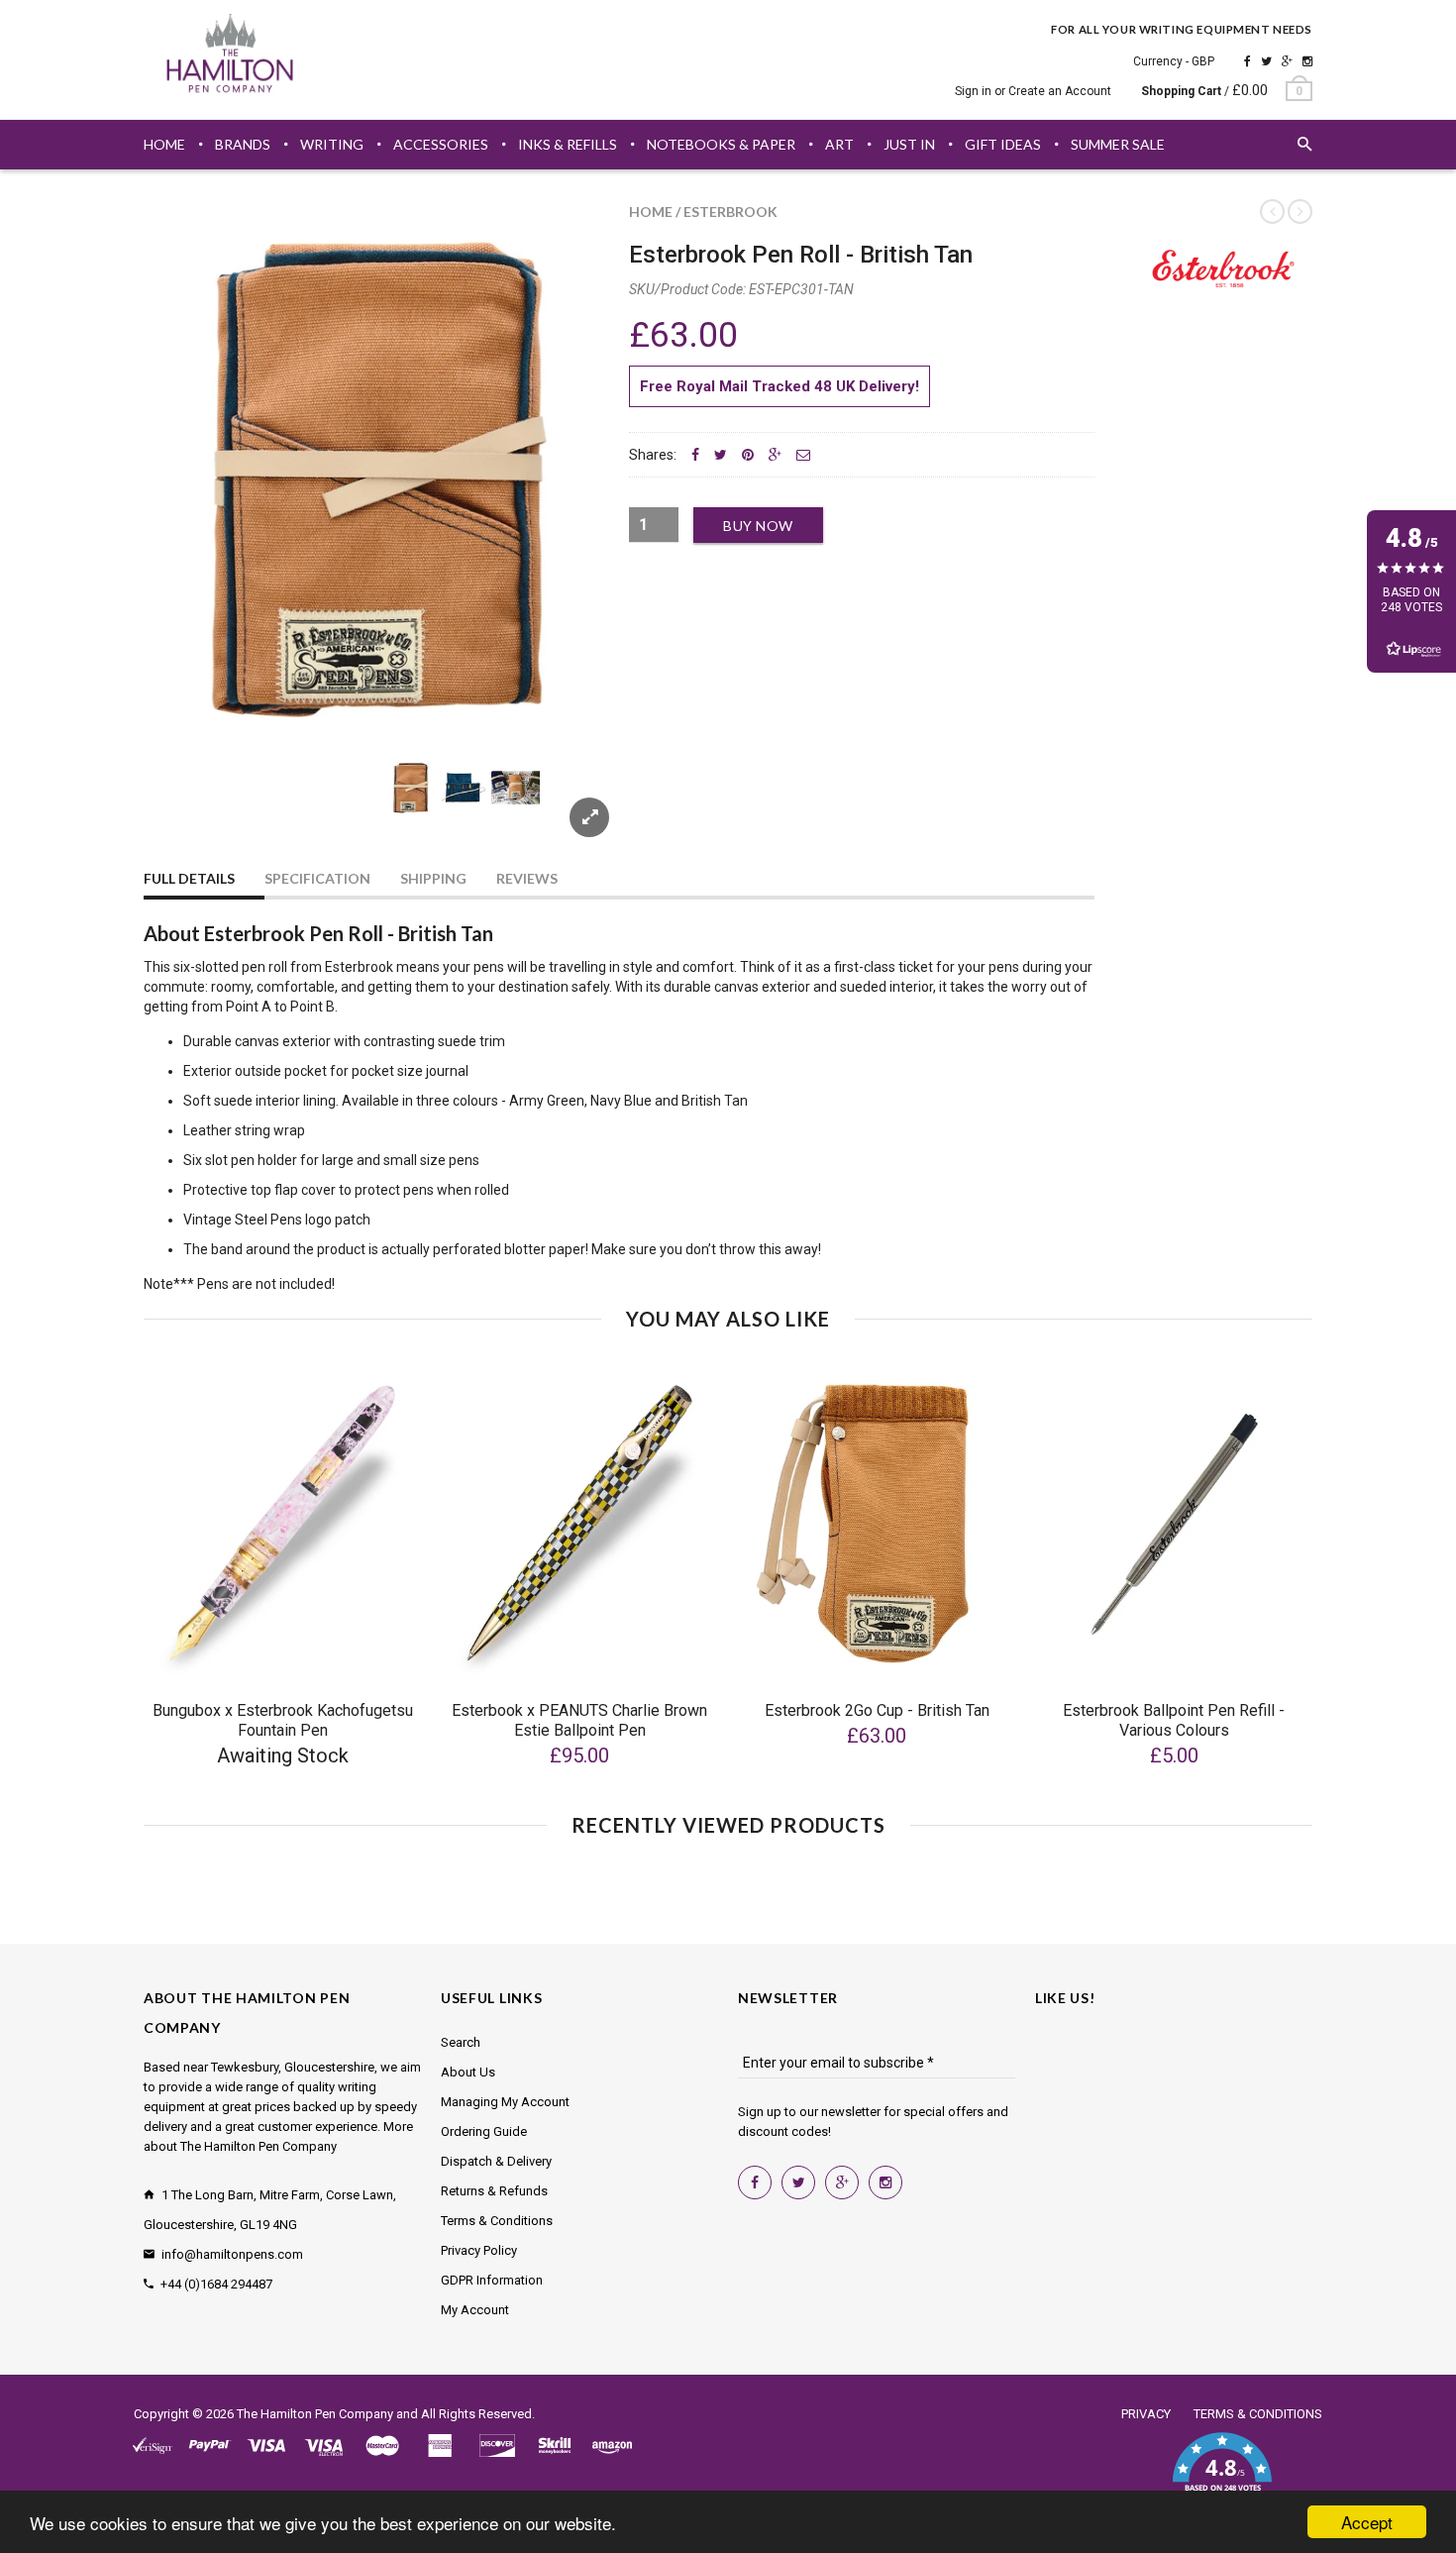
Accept (1367, 2522)
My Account (475, 2310)
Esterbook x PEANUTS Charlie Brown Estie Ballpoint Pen (579, 1720)
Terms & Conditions (497, 2221)
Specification (317, 878)
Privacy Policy (479, 2250)
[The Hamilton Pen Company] (230, 56)
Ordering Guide (484, 2131)
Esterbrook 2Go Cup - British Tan (877, 1710)
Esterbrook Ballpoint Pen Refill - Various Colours (1174, 1720)
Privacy (1146, 2414)
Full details (189, 878)
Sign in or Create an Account (1033, 91)
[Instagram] (1307, 61)
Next (572, 811)
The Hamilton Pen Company (315, 2414)
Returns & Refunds (494, 2191)
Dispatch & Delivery (496, 2161)
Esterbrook (730, 212)
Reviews (527, 878)
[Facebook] (1248, 61)
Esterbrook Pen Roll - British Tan (801, 255)
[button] (1222, 2474)
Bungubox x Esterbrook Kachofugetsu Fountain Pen (283, 1720)
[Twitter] (1266, 61)
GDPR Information (492, 2280)
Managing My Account (505, 2102)
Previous (183, 811)
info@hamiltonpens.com (232, 2254)
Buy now (758, 526)
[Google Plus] (1287, 61)
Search (461, 2042)
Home (651, 212)
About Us (468, 2072)
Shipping (433, 878)
